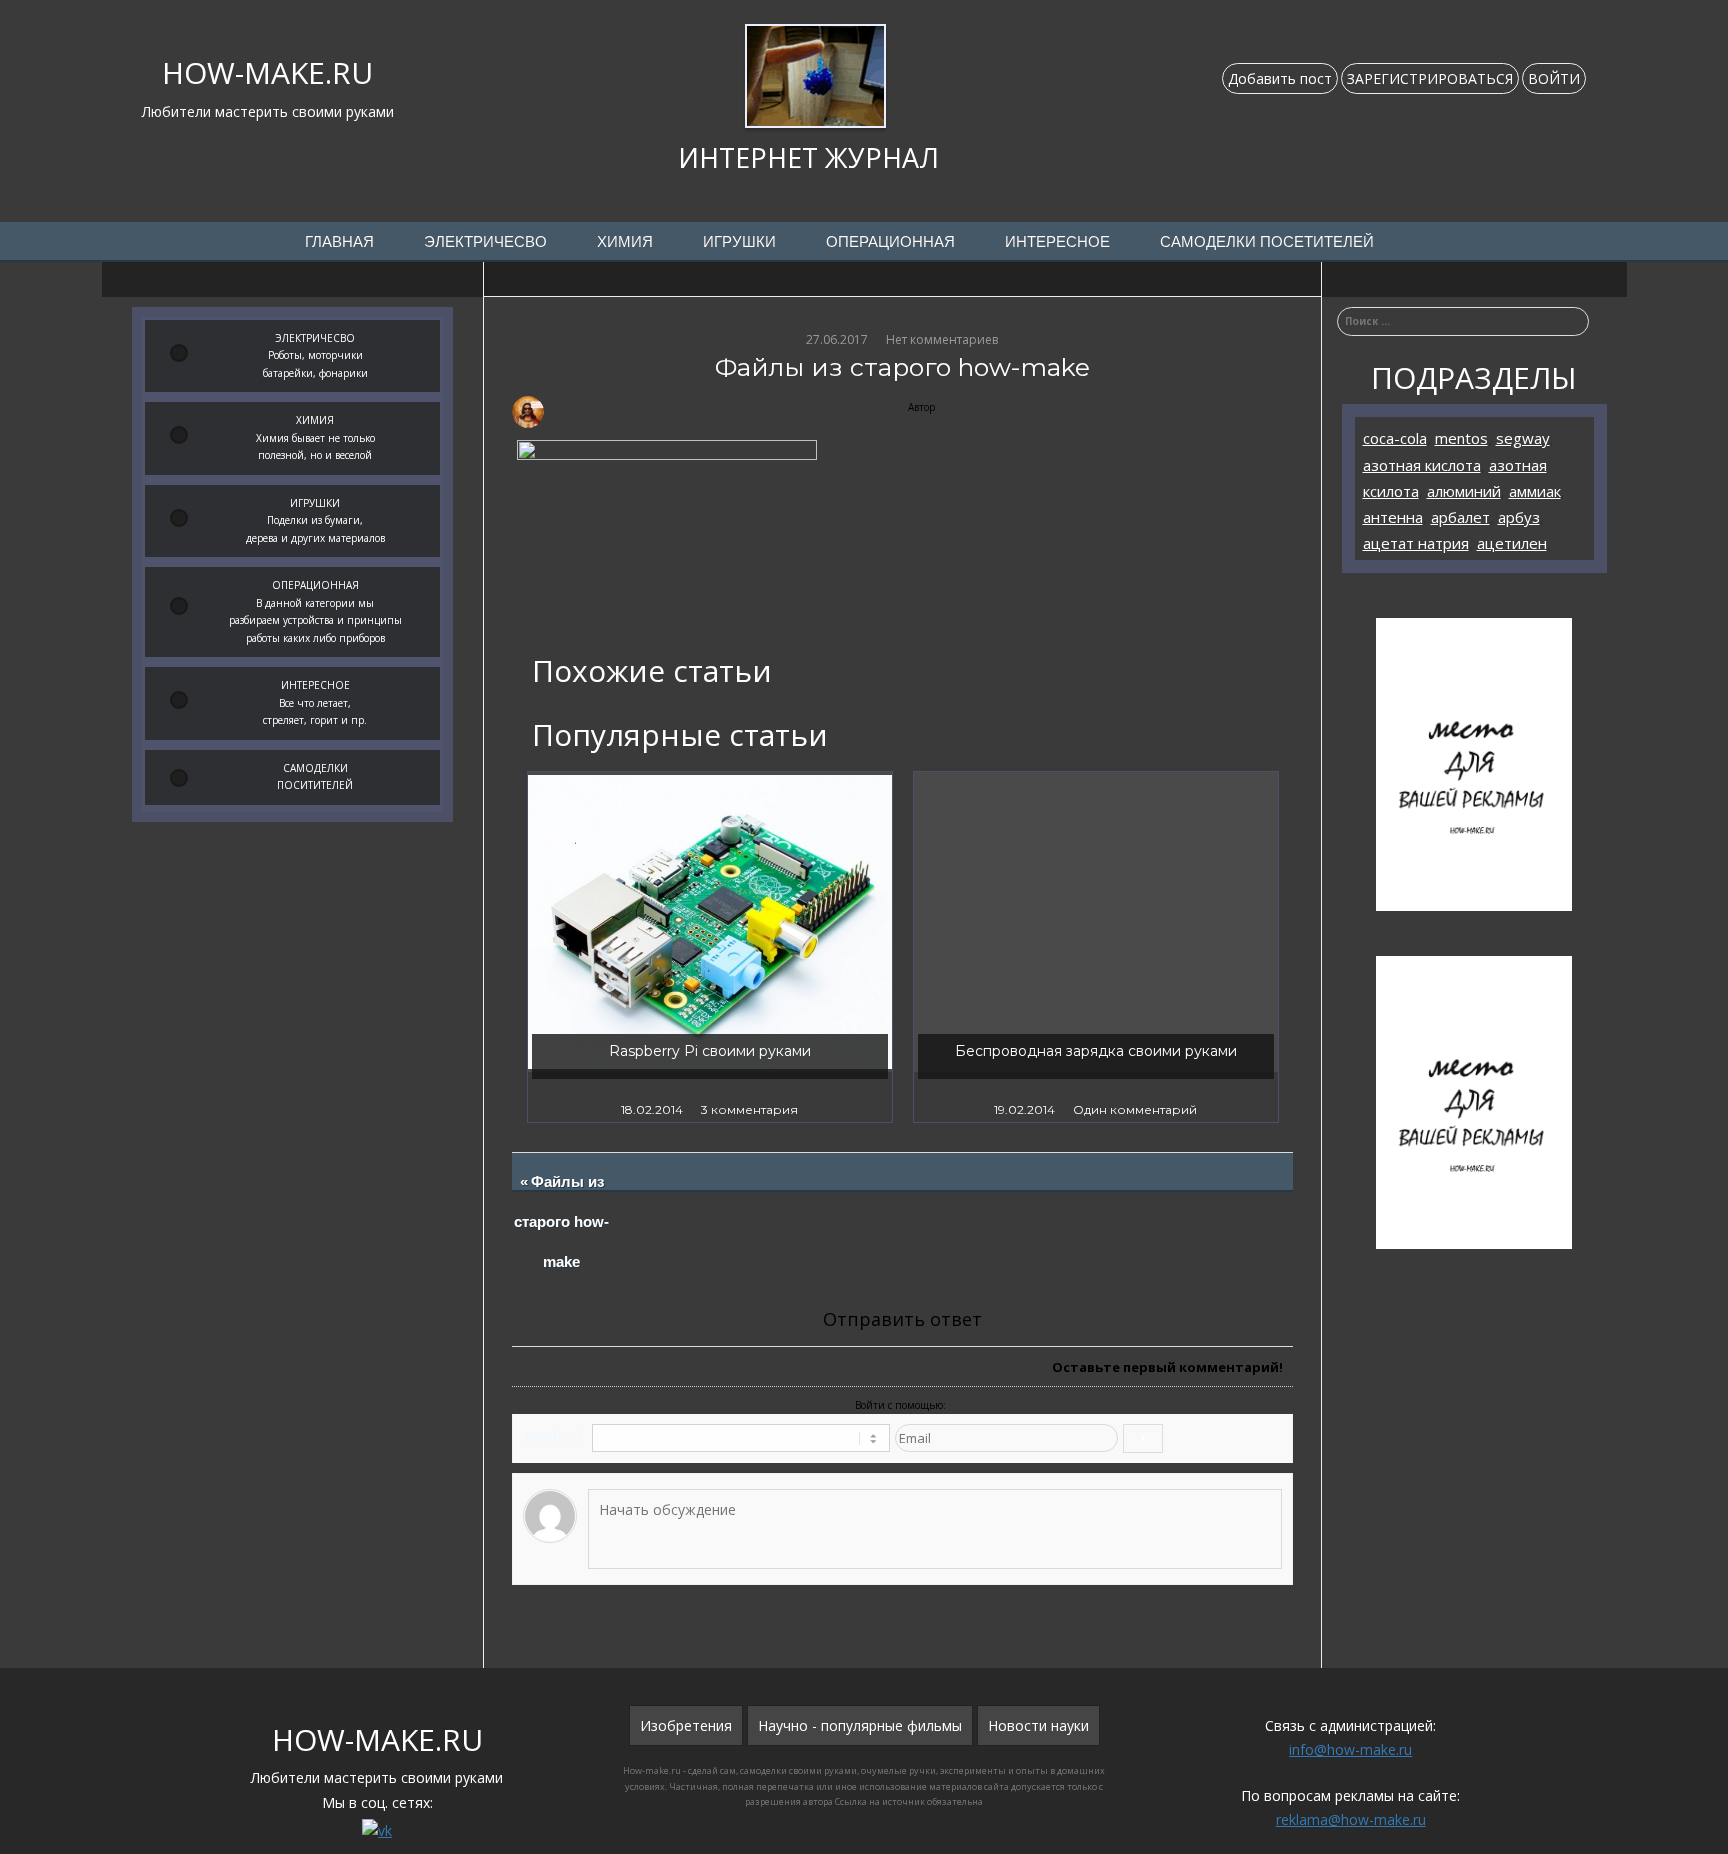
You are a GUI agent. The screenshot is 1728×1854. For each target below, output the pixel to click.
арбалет (1460, 517)
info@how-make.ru (1350, 1749)
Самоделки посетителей (1267, 242)
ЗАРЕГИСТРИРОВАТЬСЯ (1430, 78)
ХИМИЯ (625, 242)
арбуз (1519, 517)
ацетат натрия (1416, 543)
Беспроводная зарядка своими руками (1096, 1051)
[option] (710, 947)
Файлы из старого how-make (562, 1222)
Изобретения (686, 1725)
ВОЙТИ (1554, 78)
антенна (1393, 517)
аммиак (1535, 491)
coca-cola (1395, 438)
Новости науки (1038, 1725)
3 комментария (749, 1109)
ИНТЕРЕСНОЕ (1057, 242)
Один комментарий (1135, 1109)
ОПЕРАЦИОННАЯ (890, 242)
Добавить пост (1280, 78)
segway (1523, 438)
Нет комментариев (942, 339)
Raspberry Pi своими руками (710, 1051)
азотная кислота (1422, 465)
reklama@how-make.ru (1351, 1819)
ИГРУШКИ (739, 242)
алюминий (1464, 491)
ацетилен (1512, 543)
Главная (339, 242)
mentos (1461, 438)
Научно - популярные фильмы (860, 1725)
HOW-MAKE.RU (267, 72)
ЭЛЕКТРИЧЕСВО (485, 242)
